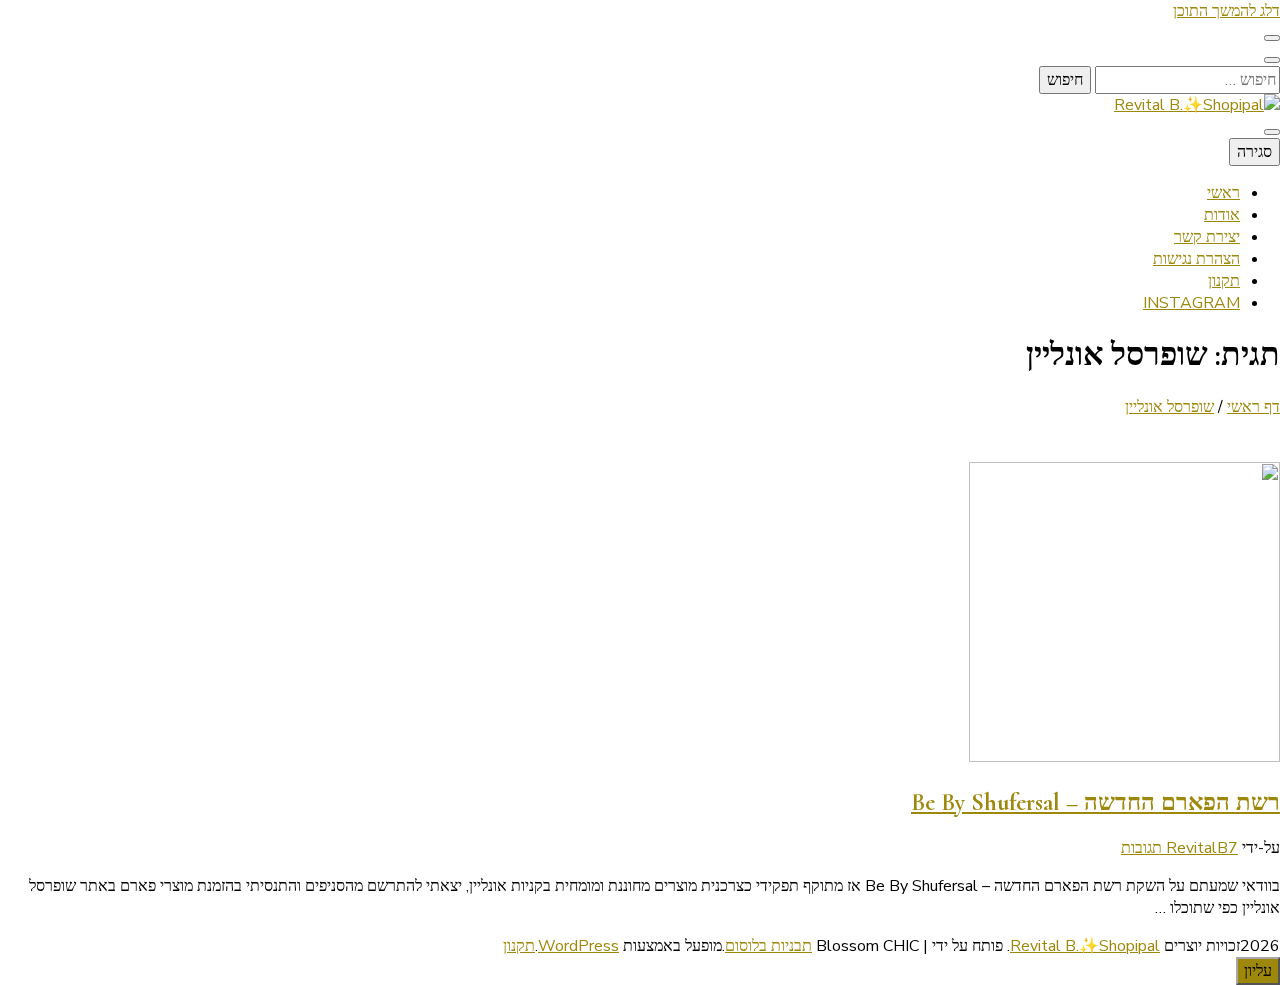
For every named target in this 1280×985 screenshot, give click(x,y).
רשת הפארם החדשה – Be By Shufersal (1095, 802)
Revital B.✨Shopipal (1085, 946)
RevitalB (1197, 848)
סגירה (1254, 152)
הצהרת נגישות (1196, 259)
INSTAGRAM (1191, 303)
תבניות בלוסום (768, 946)
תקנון (1224, 281)
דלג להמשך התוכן (1226, 11)
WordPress (578, 946)
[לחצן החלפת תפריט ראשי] (1272, 132)
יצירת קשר (1207, 237)
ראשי (1223, 193)
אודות (1222, 215)
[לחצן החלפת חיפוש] (1272, 60)
